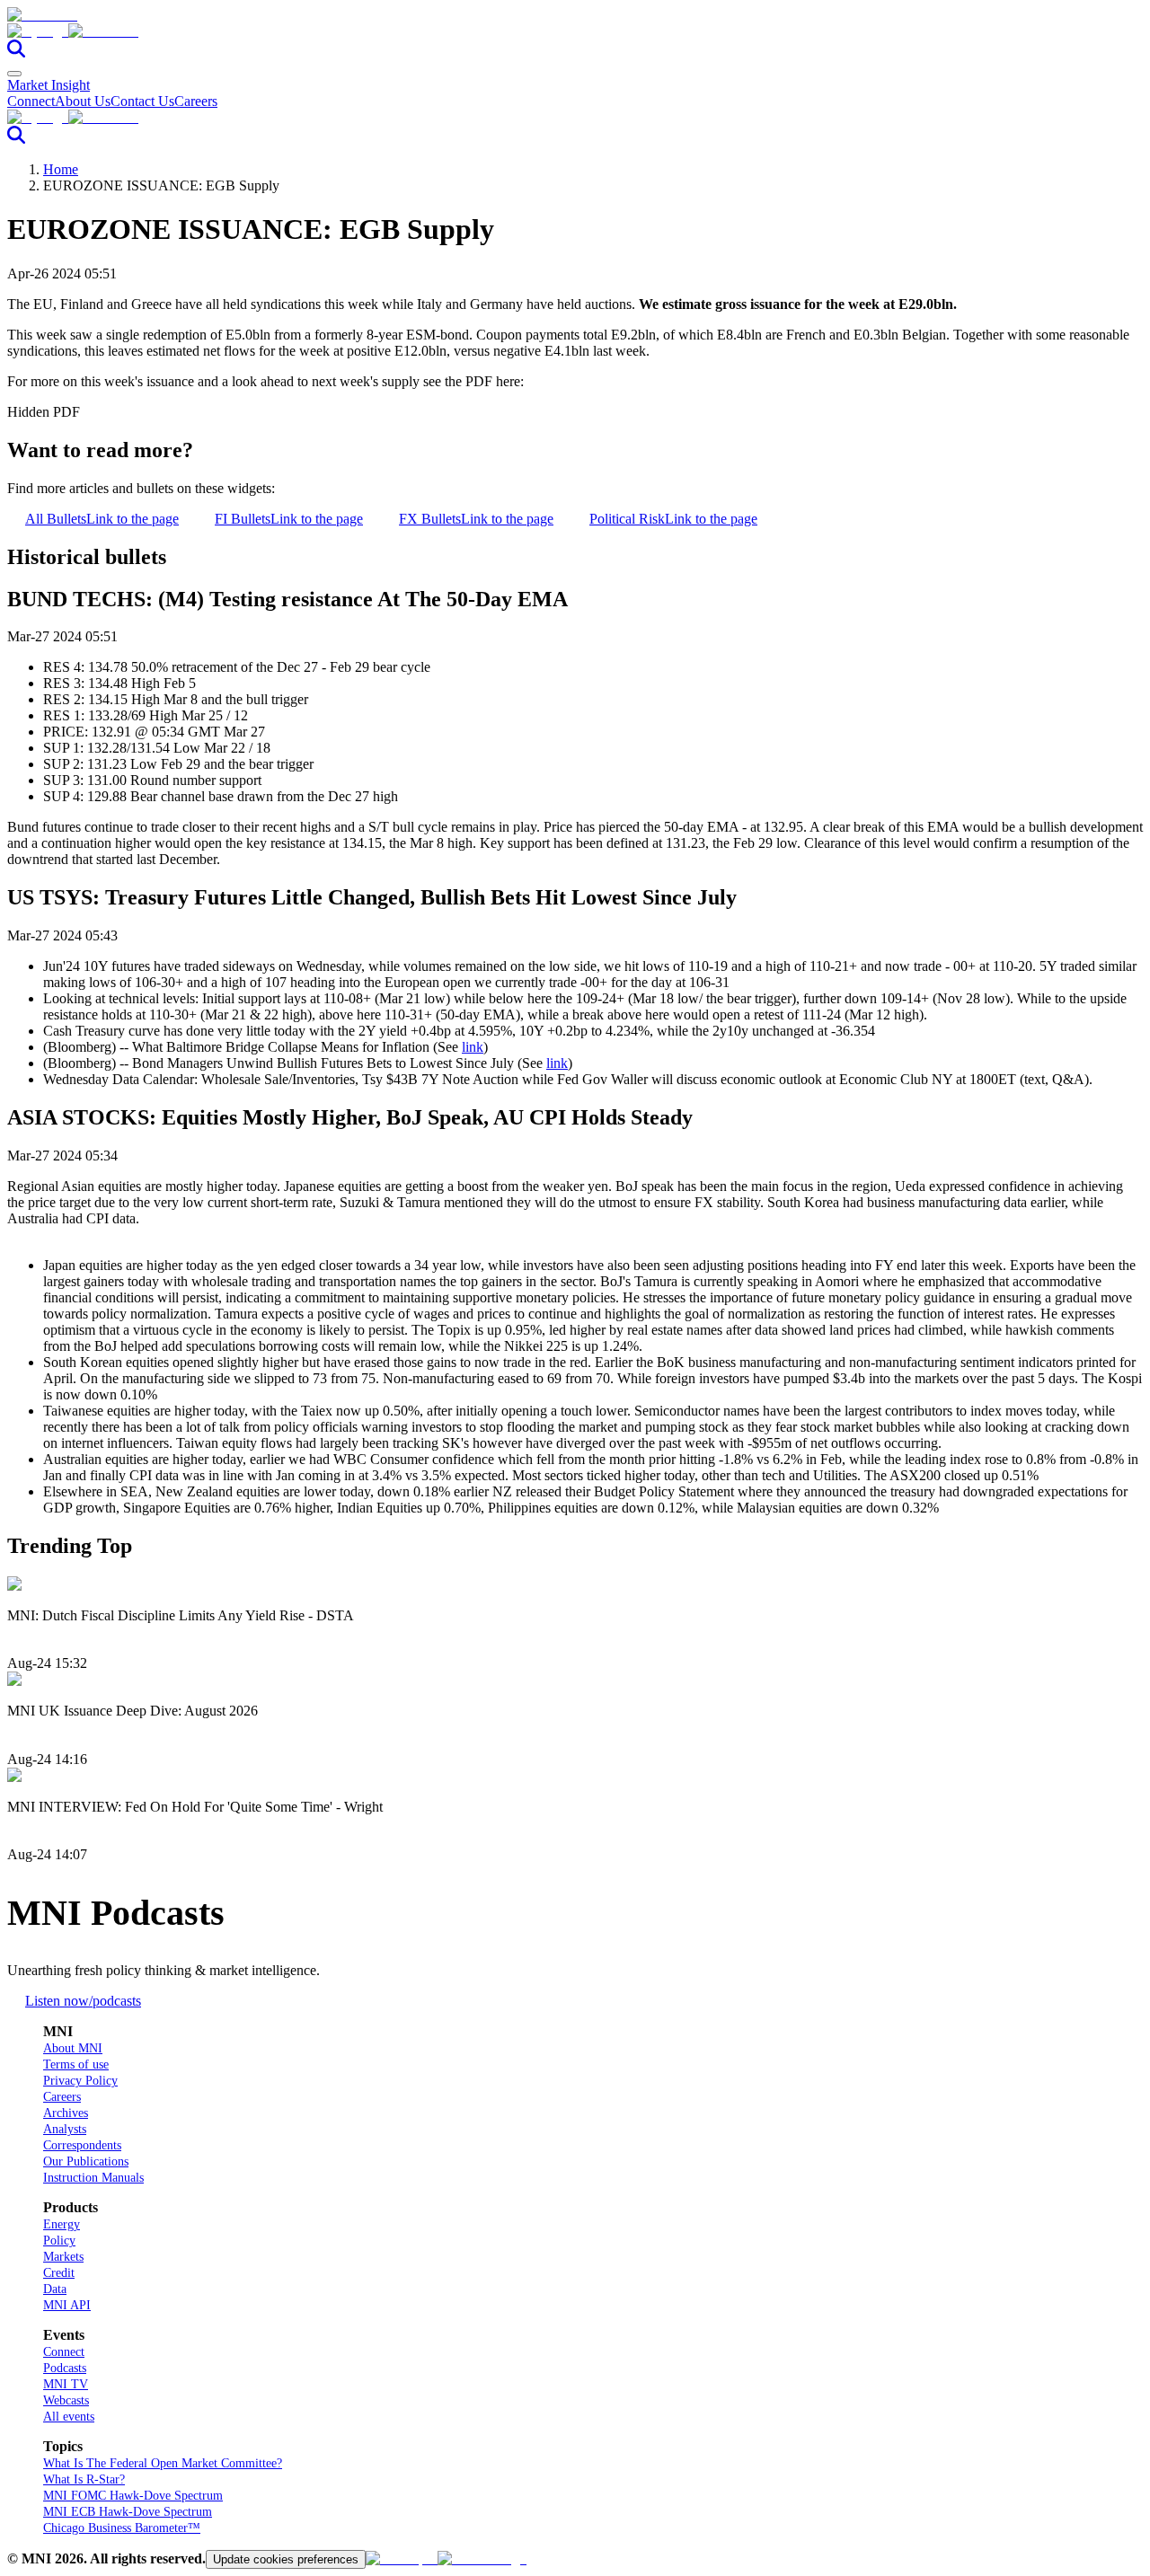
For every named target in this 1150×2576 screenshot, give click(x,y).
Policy (59, 2241)
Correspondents (82, 2145)
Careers (196, 101)
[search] (16, 53)
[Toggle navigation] (14, 74)
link (473, 1047)
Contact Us (142, 101)
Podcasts (65, 2368)
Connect (31, 101)
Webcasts (66, 2400)
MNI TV (66, 2384)
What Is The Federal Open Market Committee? (163, 2463)
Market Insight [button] (49, 85)
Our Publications (86, 2161)
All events (69, 2417)
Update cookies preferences (286, 2559)
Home (61, 169)
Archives (66, 2113)
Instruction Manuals (93, 2178)
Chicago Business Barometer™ (122, 2528)
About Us (83, 101)
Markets (63, 2257)
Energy (62, 2224)
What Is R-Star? (84, 2479)
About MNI (73, 2048)
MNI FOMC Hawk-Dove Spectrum (133, 2496)
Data (55, 2289)
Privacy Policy (80, 2081)
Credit (59, 2273)
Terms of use (76, 2064)
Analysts (65, 2129)
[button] (575, 31)
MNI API (67, 2305)
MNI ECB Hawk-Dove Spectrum (128, 2512)
